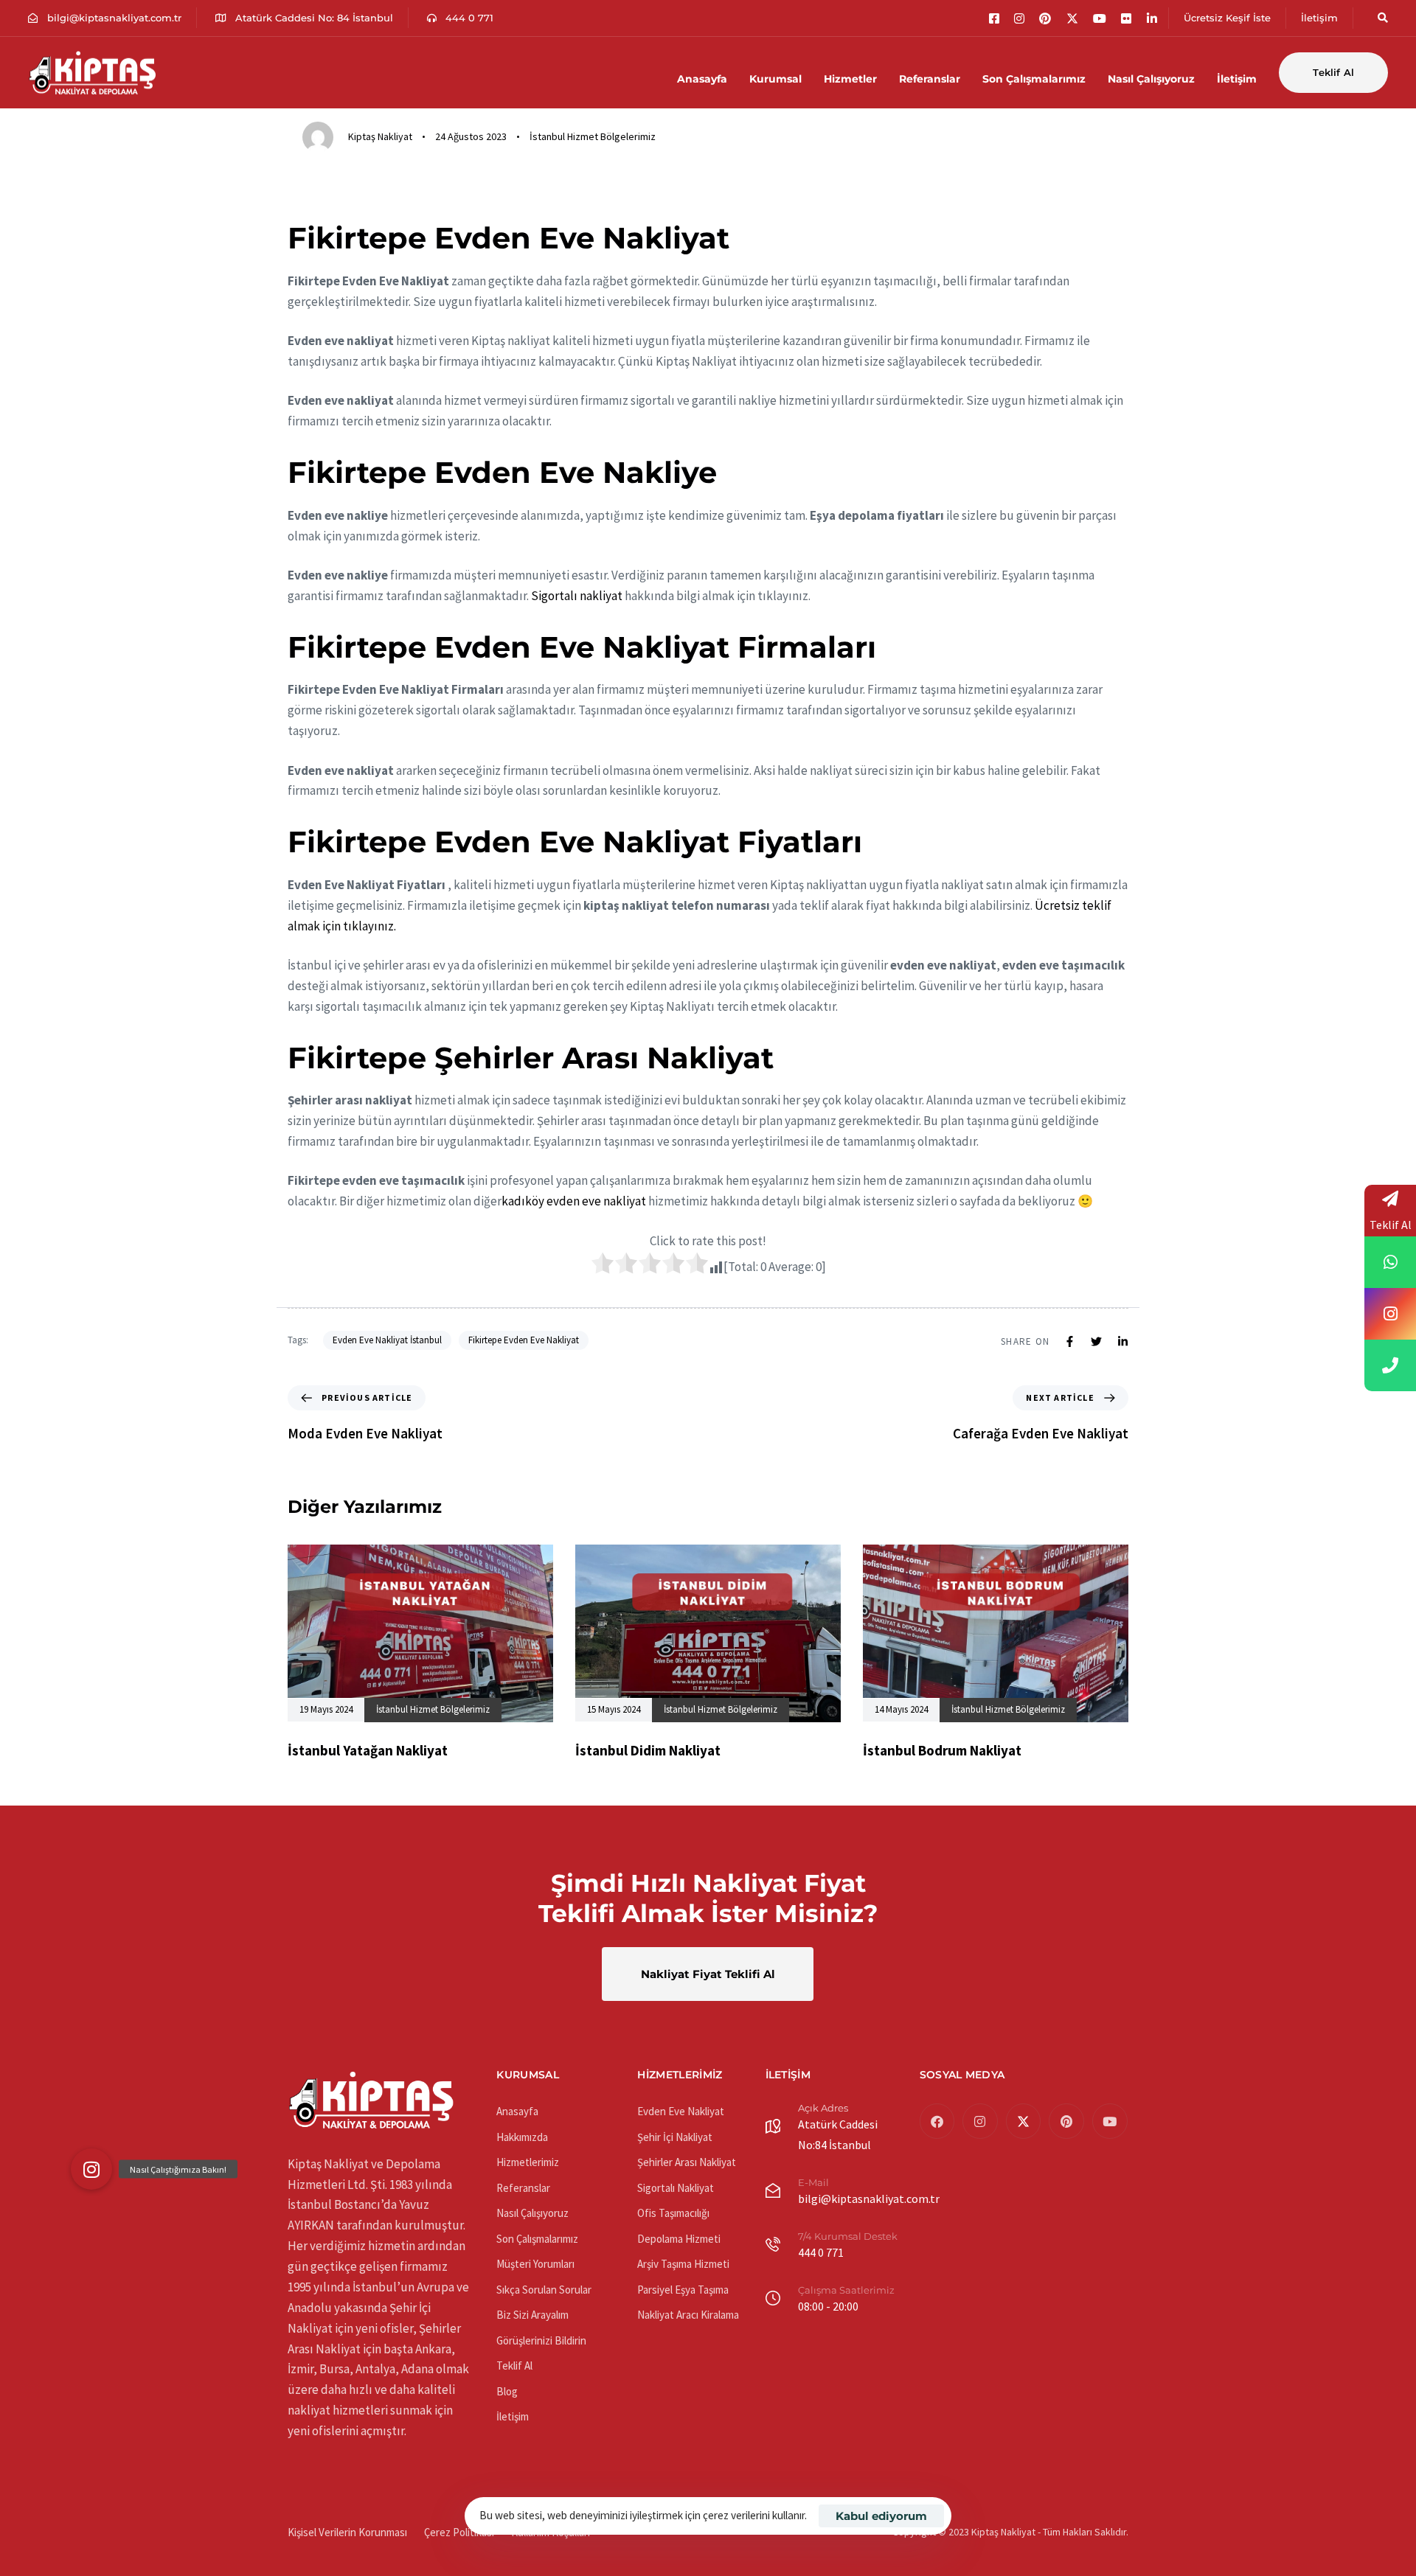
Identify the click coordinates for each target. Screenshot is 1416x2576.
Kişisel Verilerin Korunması (347, 2532)
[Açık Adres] (836, 2130)
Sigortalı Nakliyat (676, 2188)
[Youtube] (1110, 2121)
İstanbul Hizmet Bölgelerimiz (593, 136)
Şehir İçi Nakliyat (675, 2137)
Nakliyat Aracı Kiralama (688, 2315)
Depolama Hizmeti (679, 2239)
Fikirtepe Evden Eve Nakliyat (524, 1340)
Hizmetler (850, 79)
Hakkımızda (522, 2137)
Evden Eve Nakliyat (681, 2111)
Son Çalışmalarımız (1034, 79)
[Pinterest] (1066, 2121)
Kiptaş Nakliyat (380, 136)
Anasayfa (702, 79)
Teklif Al (514, 2366)
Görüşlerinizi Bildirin (541, 2340)
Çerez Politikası (459, 2532)
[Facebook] (937, 2121)
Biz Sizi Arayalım (532, 2315)
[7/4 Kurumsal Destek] (846, 2248)
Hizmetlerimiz (528, 2162)
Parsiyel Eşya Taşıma (683, 2290)
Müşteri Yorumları (535, 2264)
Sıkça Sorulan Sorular (544, 2290)
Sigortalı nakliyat (577, 596)
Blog (507, 2391)
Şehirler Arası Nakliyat (687, 2162)
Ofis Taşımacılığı (673, 2213)
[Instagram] (980, 2121)
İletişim (1237, 79)
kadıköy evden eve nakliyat (574, 1201)
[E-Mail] (842, 2194)
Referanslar (930, 79)
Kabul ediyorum (881, 2516)
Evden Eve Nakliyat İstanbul (387, 1340)
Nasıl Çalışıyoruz (1151, 79)
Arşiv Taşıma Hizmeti (683, 2264)
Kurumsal (775, 79)
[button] (1378, 18)
